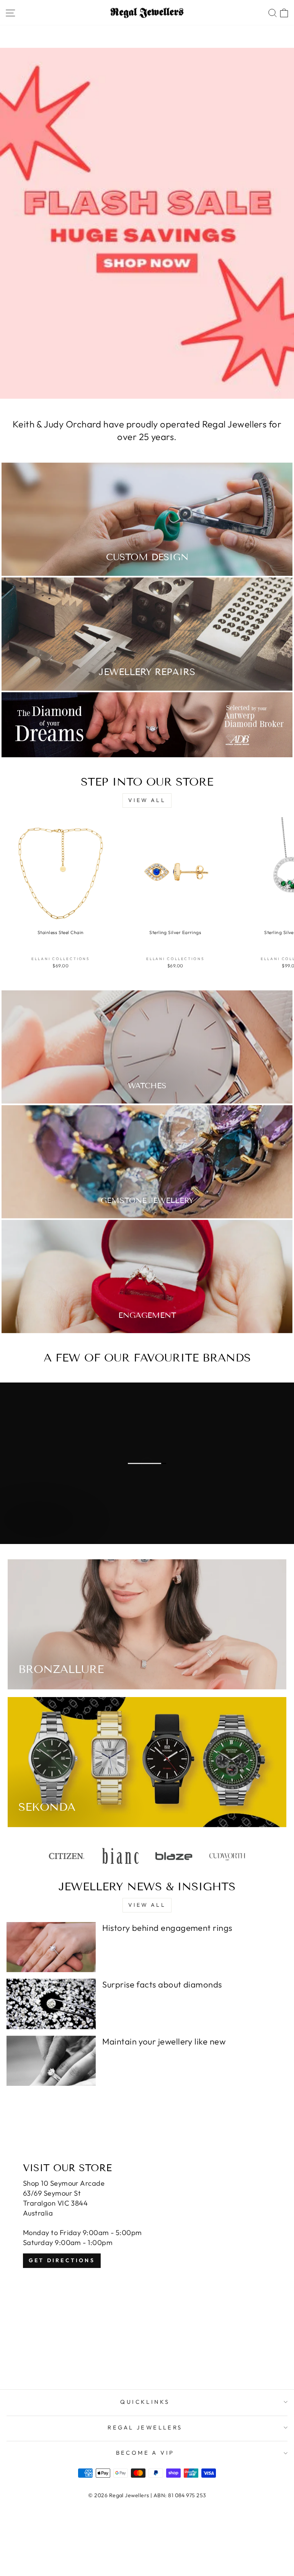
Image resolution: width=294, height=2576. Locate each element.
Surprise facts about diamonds (162, 1984)
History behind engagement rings (167, 1928)
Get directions (62, 2260)
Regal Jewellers (145, 2427)
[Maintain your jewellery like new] (51, 2061)
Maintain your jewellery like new (164, 2041)
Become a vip (145, 2453)
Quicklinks (145, 2402)
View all (147, 800)
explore (42, 1535)
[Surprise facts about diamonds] (51, 2004)
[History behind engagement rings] (51, 1947)
